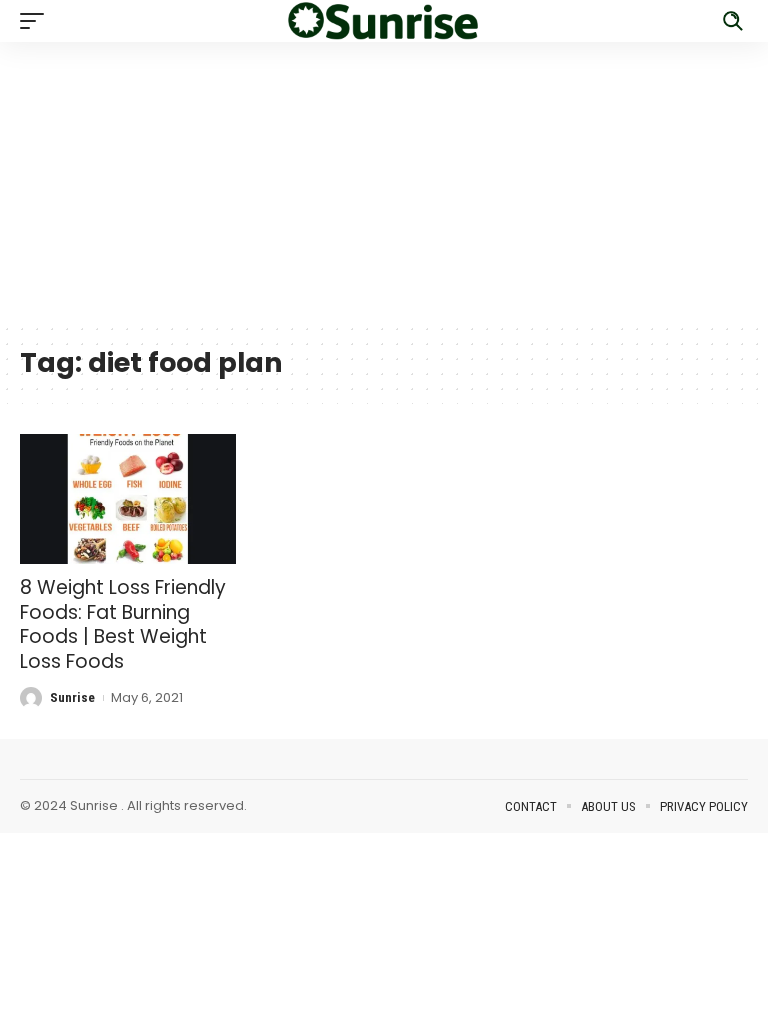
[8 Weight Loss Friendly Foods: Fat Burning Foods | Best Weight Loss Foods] (128, 499)
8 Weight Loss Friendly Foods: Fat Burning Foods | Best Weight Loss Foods (123, 624)
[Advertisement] (384, 182)
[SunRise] (384, 21)
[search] (733, 21)
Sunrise (72, 697)
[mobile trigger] (37, 21)
